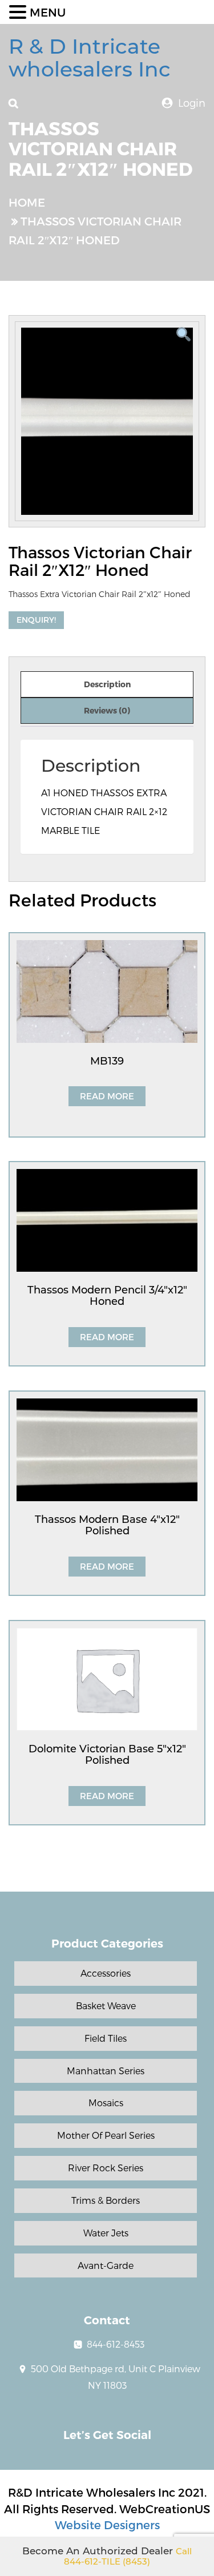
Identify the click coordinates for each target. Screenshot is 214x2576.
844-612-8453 (116, 2344)
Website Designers (107, 2525)
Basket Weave (106, 2005)
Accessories (106, 1973)
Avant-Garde (106, 2265)
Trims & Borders (106, 2200)
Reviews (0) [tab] (107, 710)
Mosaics (106, 2103)
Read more (107, 1096)
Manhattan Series (106, 2071)
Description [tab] (107, 684)
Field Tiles (106, 2038)
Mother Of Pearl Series (106, 2135)
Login (192, 102)
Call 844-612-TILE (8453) (128, 2557)
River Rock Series (106, 2168)
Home (27, 202)
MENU (48, 12)
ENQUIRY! (36, 620)
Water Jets (106, 2233)
